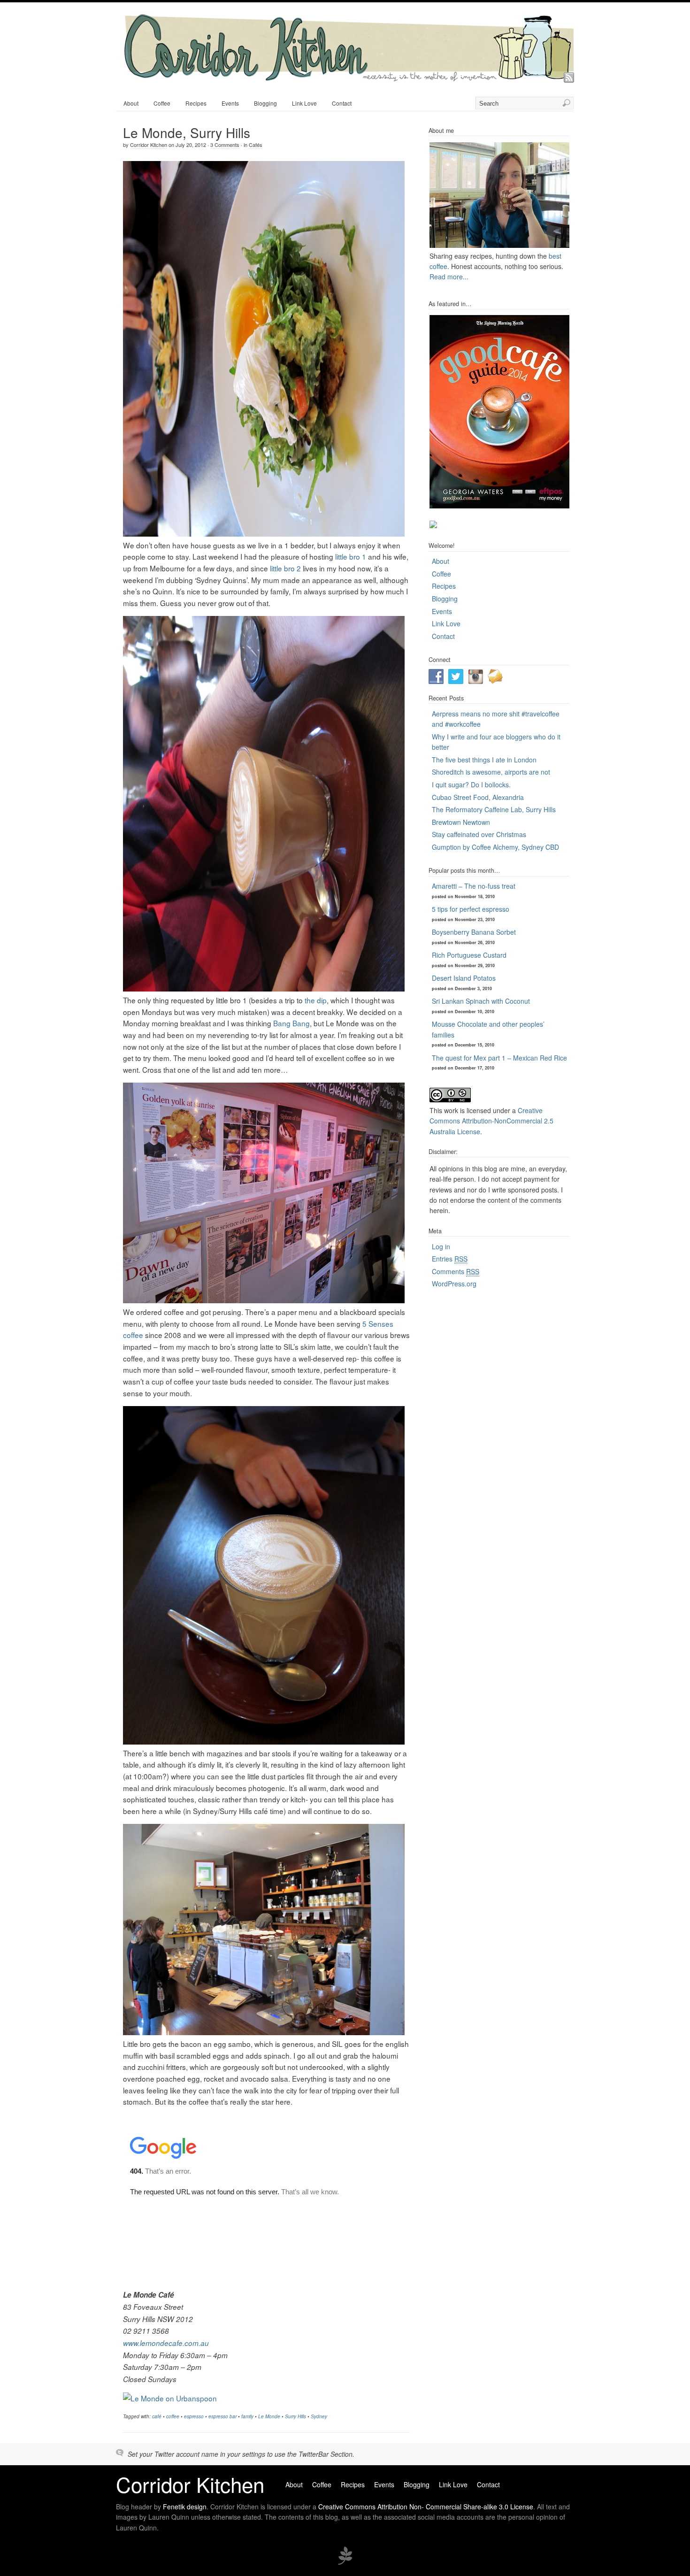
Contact (342, 103)
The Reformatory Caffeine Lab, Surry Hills (494, 809)
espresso (194, 2416)
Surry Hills (295, 2416)
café (157, 2416)
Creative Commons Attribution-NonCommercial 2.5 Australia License (491, 1121)
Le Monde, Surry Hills (187, 132)
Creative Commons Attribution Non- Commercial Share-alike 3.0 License (426, 2507)
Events (230, 103)
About (131, 103)
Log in (441, 1246)
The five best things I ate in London (484, 760)
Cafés (256, 145)
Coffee (162, 103)
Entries (450, 1259)
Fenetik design (185, 2507)
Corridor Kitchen (149, 145)
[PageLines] (345, 2563)
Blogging (265, 103)
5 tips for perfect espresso (471, 909)
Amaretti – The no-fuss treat (474, 886)
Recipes (196, 103)
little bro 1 (351, 556)
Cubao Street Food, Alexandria (478, 797)
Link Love (304, 103)
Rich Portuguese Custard (469, 955)
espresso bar (222, 2416)
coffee (173, 2416)
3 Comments (225, 145)
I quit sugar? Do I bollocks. (471, 784)
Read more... (449, 277)
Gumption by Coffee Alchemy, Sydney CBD (495, 847)
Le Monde (269, 2416)
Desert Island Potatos (464, 978)
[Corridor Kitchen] (348, 78)
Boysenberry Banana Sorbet (474, 932)
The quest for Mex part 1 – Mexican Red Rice (499, 1058)
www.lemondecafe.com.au (166, 2343)
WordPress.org (454, 1284)
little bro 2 (285, 568)
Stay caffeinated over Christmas (479, 834)
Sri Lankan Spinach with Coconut (481, 1001)
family (247, 2416)
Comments (456, 1271)
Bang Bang (291, 1023)
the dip (316, 1000)
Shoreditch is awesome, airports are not (491, 772)
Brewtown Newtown (461, 822)
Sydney (319, 2416)
